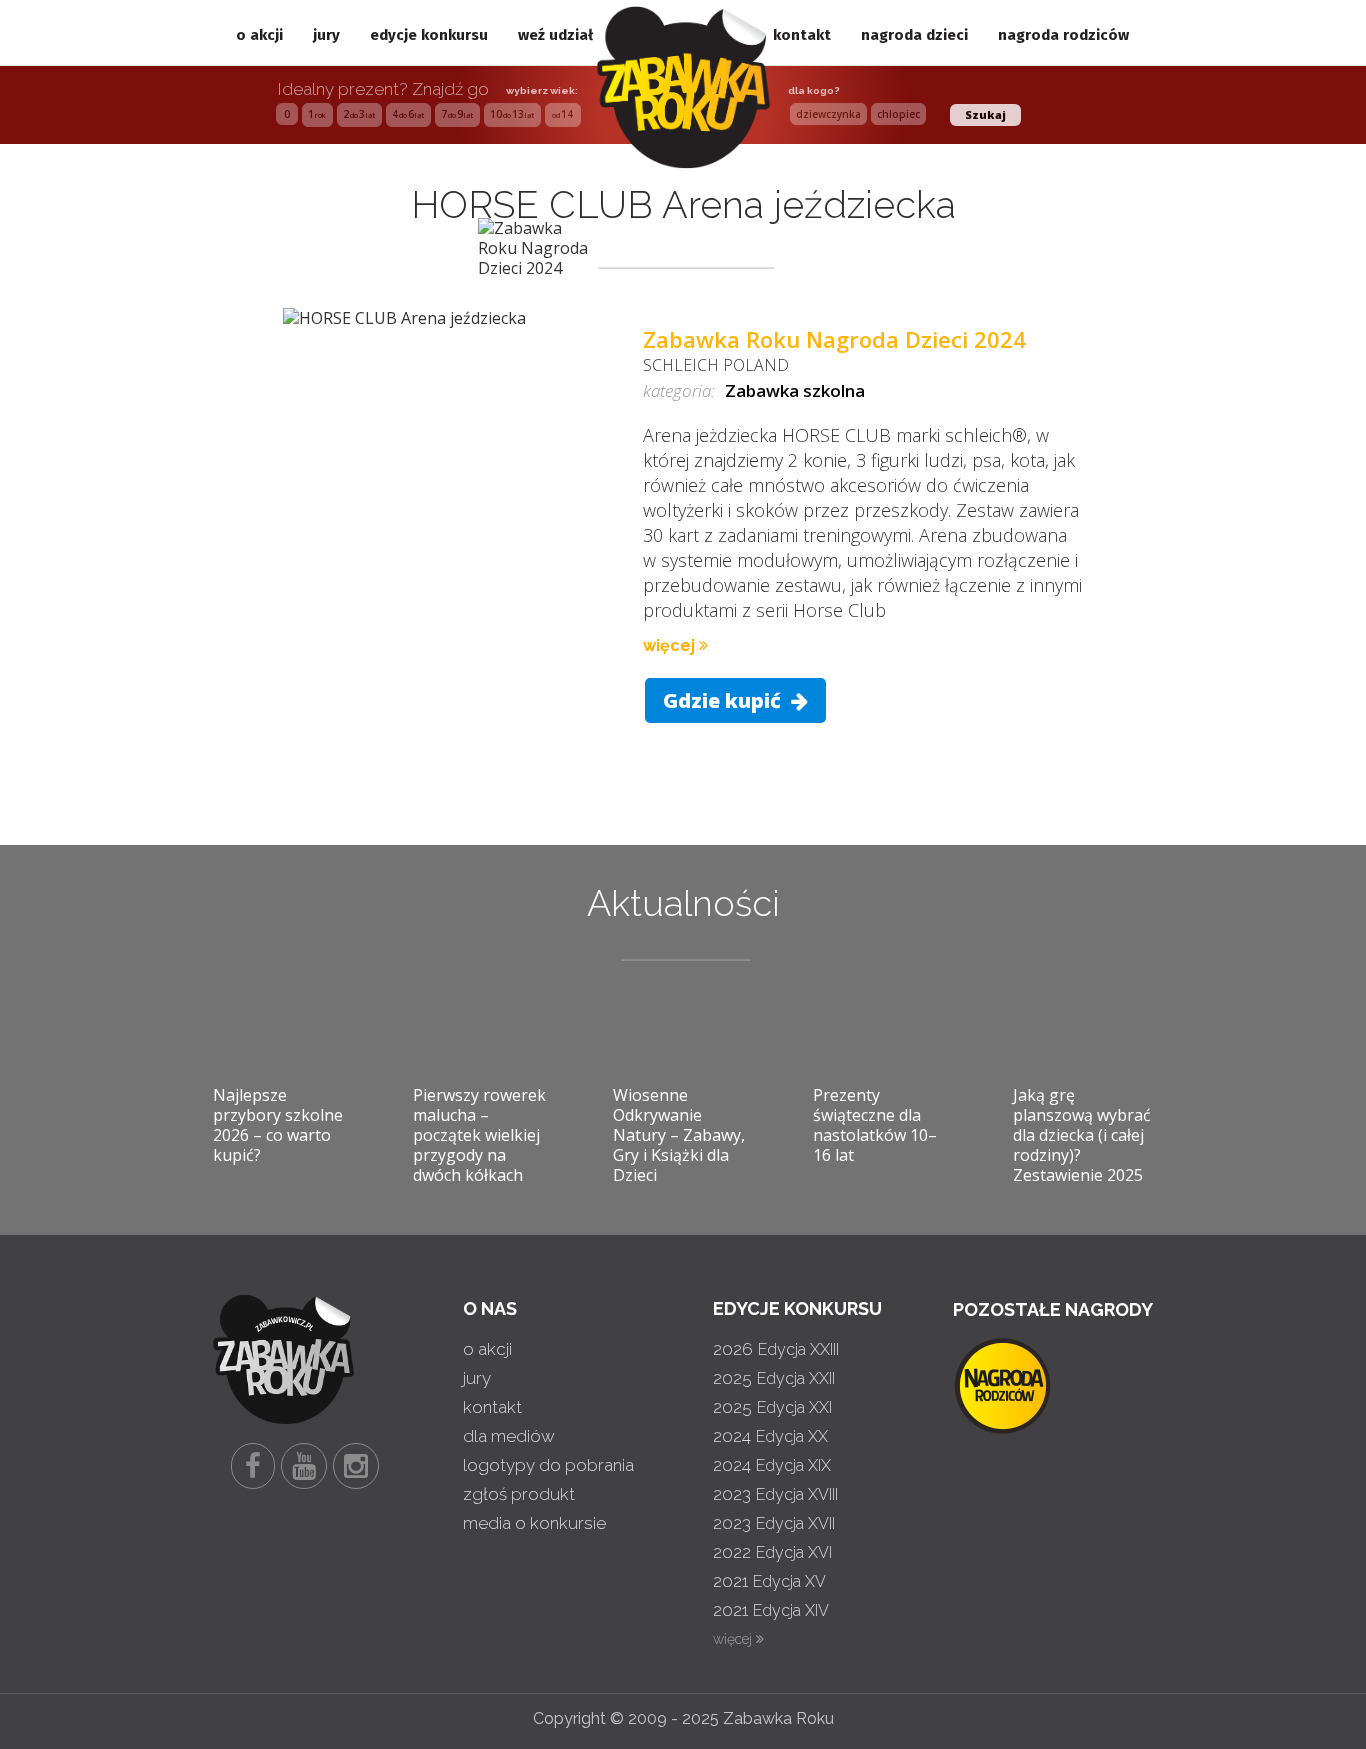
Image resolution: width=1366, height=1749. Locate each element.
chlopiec (898, 114)
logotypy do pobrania (548, 1465)
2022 (772, 1552)
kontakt (802, 35)
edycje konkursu (429, 35)
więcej (671, 645)
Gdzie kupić (724, 700)
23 (359, 114)
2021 (769, 1581)
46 (408, 114)
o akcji (259, 35)
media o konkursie (534, 1523)
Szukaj (985, 114)
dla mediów (509, 1436)
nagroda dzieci (914, 35)
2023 (775, 1494)
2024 (770, 1436)
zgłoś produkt (519, 1494)
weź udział (555, 35)
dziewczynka (828, 114)
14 (562, 114)
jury (326, 35)
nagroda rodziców (1063, 35)
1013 (512, 114)
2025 (774, 1378)
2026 (776, 1349)
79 (457, 114)
